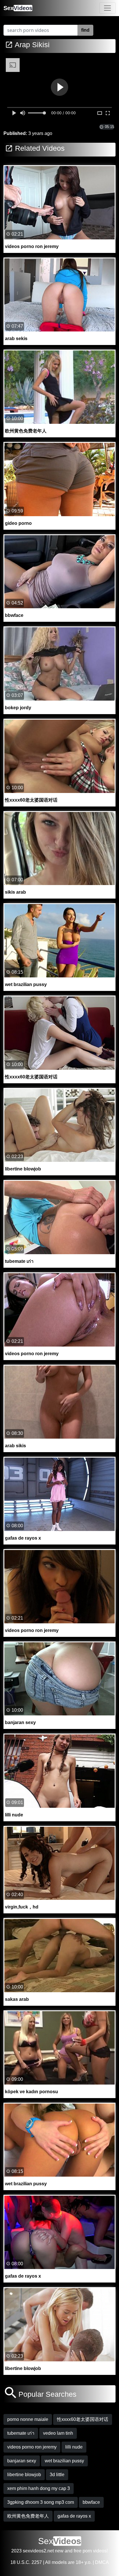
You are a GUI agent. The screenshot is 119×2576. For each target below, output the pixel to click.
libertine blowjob (24, 2475)
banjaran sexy (22, 2461)
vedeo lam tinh (58, 2433)
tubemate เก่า (21, 2433)
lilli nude (74, 2447)
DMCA (102, 2562)
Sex (18, 8)
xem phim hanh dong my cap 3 (39, 2488)
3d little (57, 2475)
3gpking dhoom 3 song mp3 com (41, 2502)
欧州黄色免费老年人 (28, 2516)
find (85, 30)
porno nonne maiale (28, 2419)
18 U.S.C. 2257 (26, 2562)
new (59, 2551)
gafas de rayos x (74, 2516)
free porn (83, 2551)
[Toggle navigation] (107, 8)
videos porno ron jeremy (32, 2447)
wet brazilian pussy (64, 2461)
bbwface (91, 2502)
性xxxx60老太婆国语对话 (83, 2419)
